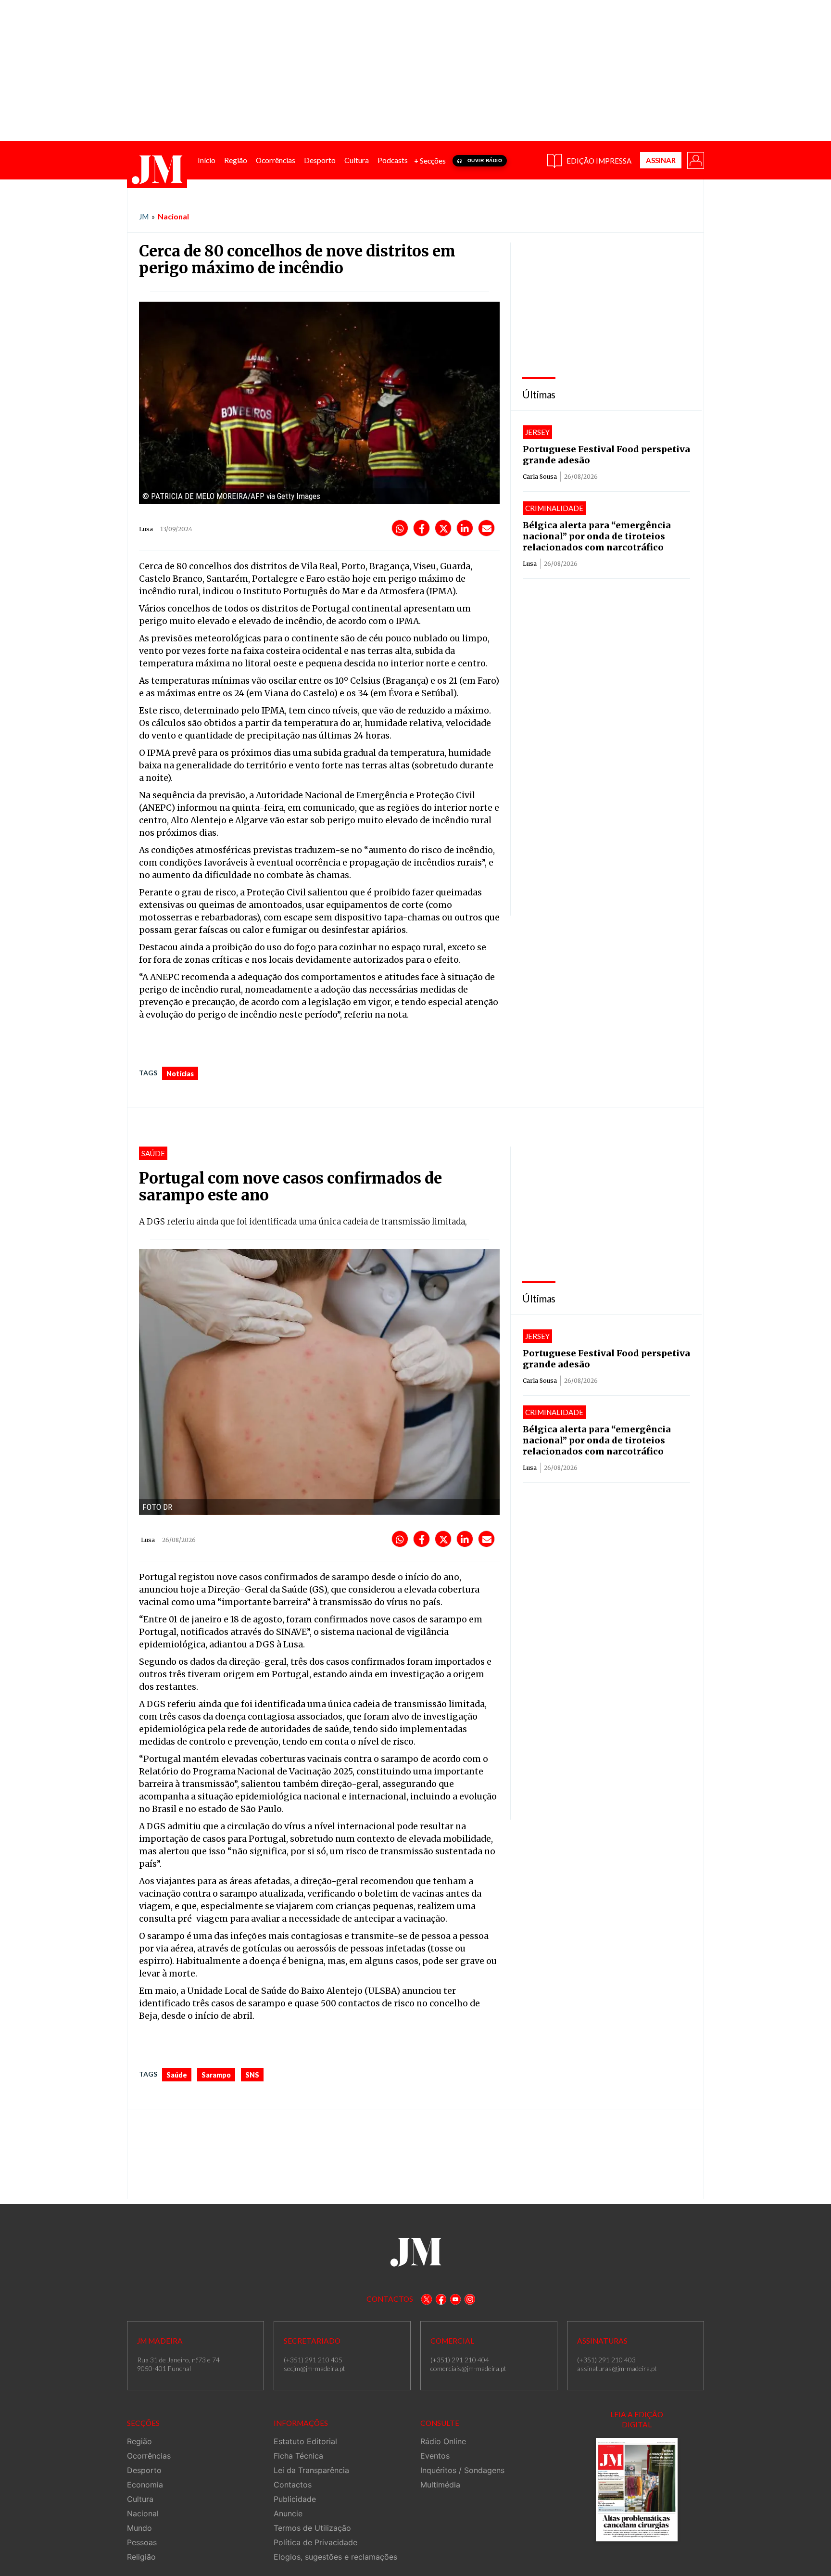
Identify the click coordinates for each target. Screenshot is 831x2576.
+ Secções (430, 161)
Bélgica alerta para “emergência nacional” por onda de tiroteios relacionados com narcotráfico (597, 536)
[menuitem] (207, 160)
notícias (180, 1074)
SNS (252, 2075)
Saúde (177, 2075)
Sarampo (216, 2075)
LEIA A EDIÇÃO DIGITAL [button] (637, 2419)
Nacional (173, 216)
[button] (695, 160)
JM (144, 217)
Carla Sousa (540, 477)
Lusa (530, 564)
